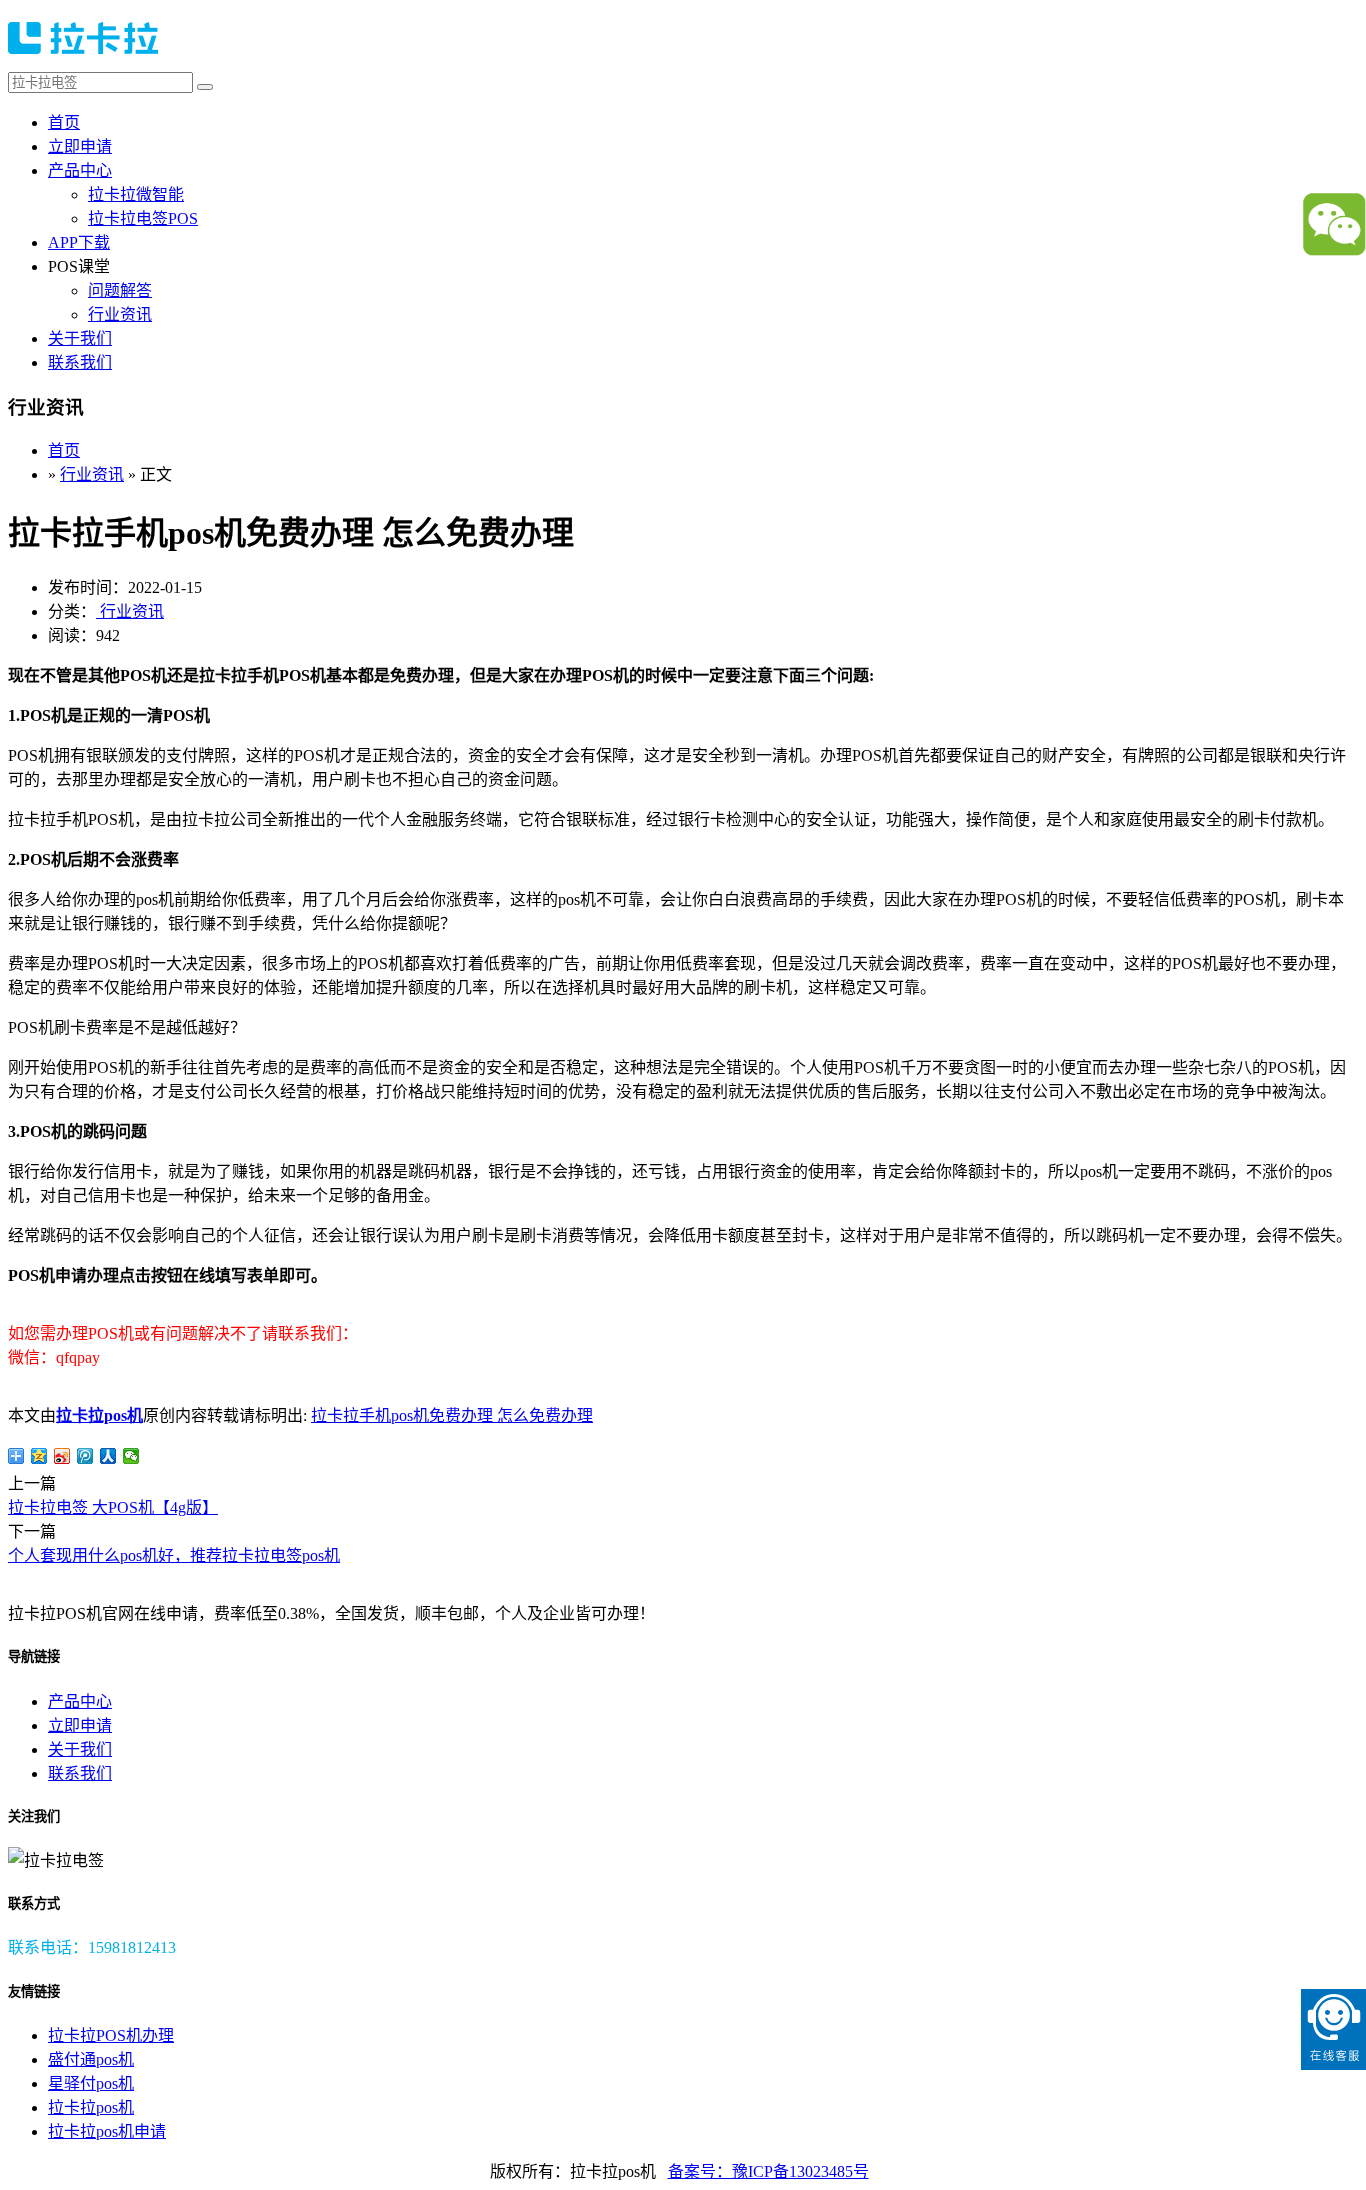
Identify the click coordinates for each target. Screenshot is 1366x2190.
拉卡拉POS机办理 (111, 2035)
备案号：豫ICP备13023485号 (768, 2171)
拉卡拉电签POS (143, 218)
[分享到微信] (131, 1456)
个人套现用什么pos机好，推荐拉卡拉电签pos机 (174, 1555)
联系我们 (80, 362)
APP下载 (79, 242)
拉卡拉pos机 (99, 1415)
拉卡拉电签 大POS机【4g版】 (113, 1507)
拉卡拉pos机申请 (107, 2131)
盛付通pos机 (91, 2059)
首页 (64, 122)
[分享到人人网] (108, 1456)
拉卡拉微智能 (136, 194)
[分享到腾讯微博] (85, 1456)
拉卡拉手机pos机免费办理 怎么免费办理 (452, 1415)
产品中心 (80, 170)
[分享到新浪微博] (62, 1456)
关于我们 (80, 338)
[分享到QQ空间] (39, 1456)
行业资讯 (120, 314)
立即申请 (80, 146)
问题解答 (120, 290)
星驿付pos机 (91, 2083)
